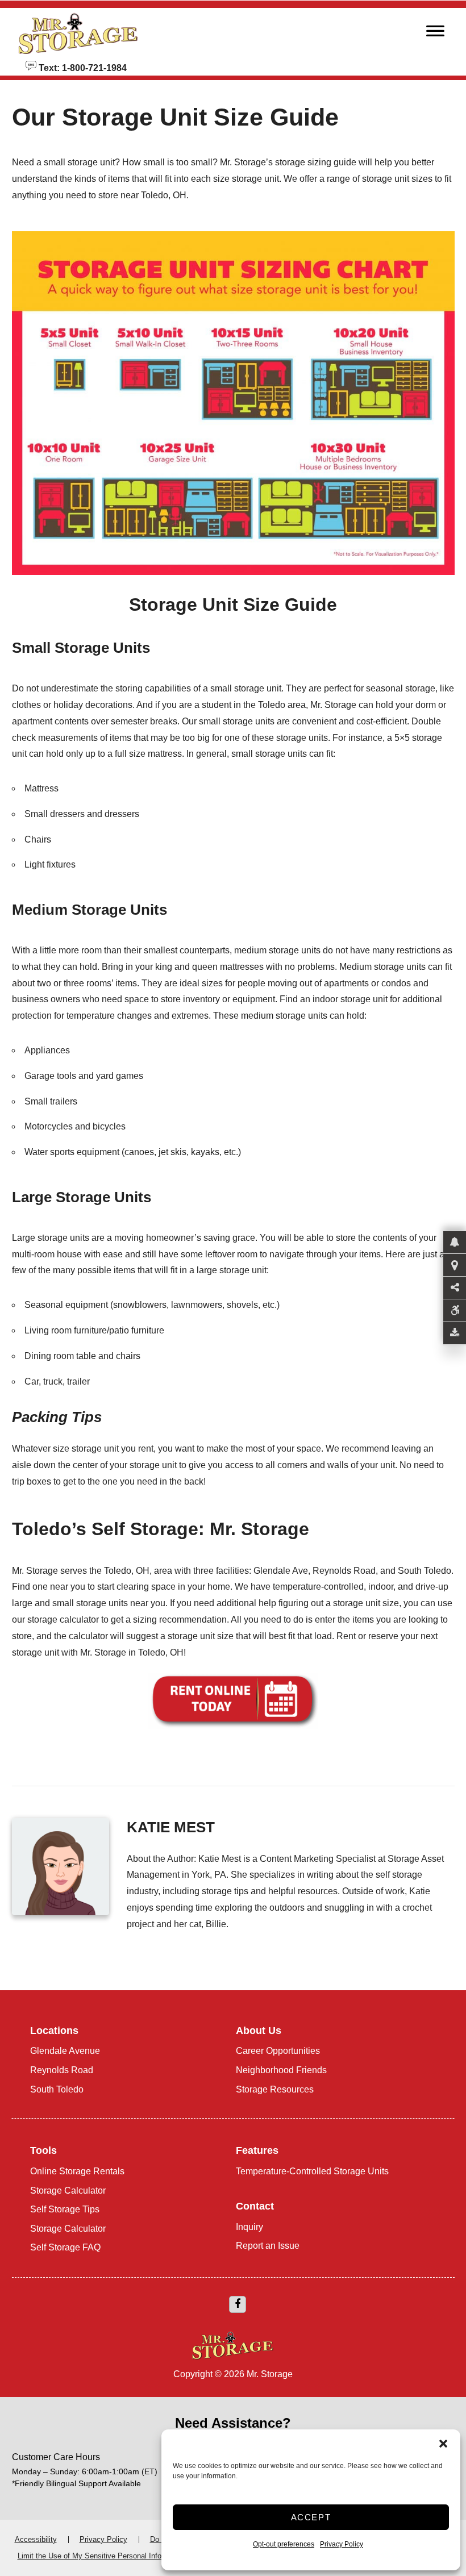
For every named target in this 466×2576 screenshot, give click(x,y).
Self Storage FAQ (65, 2247)
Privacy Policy (342, 2544)
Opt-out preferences (284, 2544)
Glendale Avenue (65, 2051)
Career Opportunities (278, 2051)
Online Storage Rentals (77, 2171)
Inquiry (249, 2227)
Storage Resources (275, 2089)
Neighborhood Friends (281, 2070)
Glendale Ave (281, 1571)
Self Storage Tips (65, 2209)
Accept (311, 2517)
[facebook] (238, 2304)
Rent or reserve (367, 1636)
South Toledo (425, 1571)
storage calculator (63, 1620)
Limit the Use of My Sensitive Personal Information (102, 2556)
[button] (443, 2444)
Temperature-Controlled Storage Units (312, 2171)
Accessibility (36, 2539)
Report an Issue (268, 2246)
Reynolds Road (344, 1571)
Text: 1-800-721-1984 (82, 67)
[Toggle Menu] (435, 34)
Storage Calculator (68, 2191)
